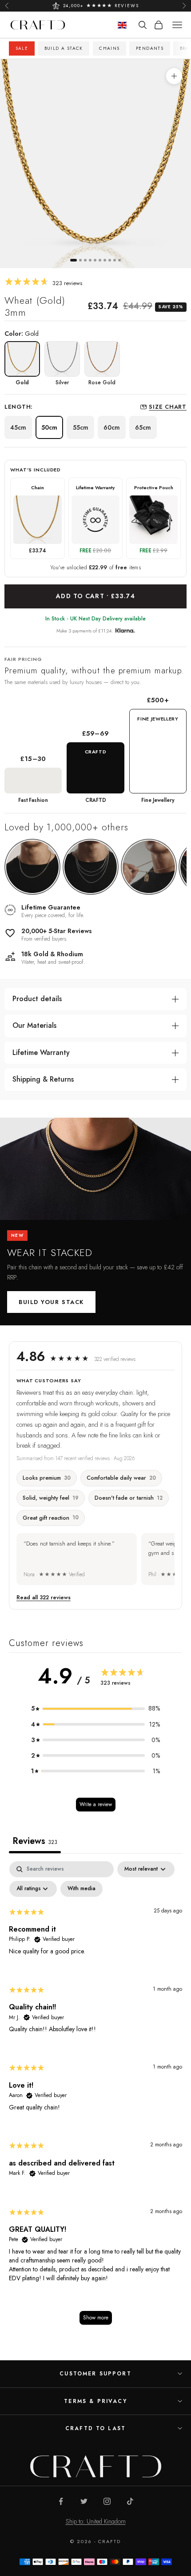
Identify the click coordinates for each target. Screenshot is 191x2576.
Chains (109, 48)
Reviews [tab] (35, 1841)
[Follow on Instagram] (107, 2501)
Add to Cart (95, 596)
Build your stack (51, 1302)
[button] (95, 1709)
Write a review (96, 1804)
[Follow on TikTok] (130, 2501)
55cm (81, 427)
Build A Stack (64, 48)
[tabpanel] (95, 2097)
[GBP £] (122, 25)
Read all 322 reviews (44, 1598)
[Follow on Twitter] (84, 2501)
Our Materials (34, 1025)
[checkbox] (82, 1889)
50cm (49, 427)
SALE (22, 48)
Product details (37, 999)
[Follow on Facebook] (61, 2501)
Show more (96, 2318)
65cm (143, 427)
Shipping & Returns (43, 1079)
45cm (18, 427)
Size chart (168, 407)
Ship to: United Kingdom (96, 2521)
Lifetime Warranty (41, 1053)
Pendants (150, 48)
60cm (112, 427)
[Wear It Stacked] (95, 1169)
